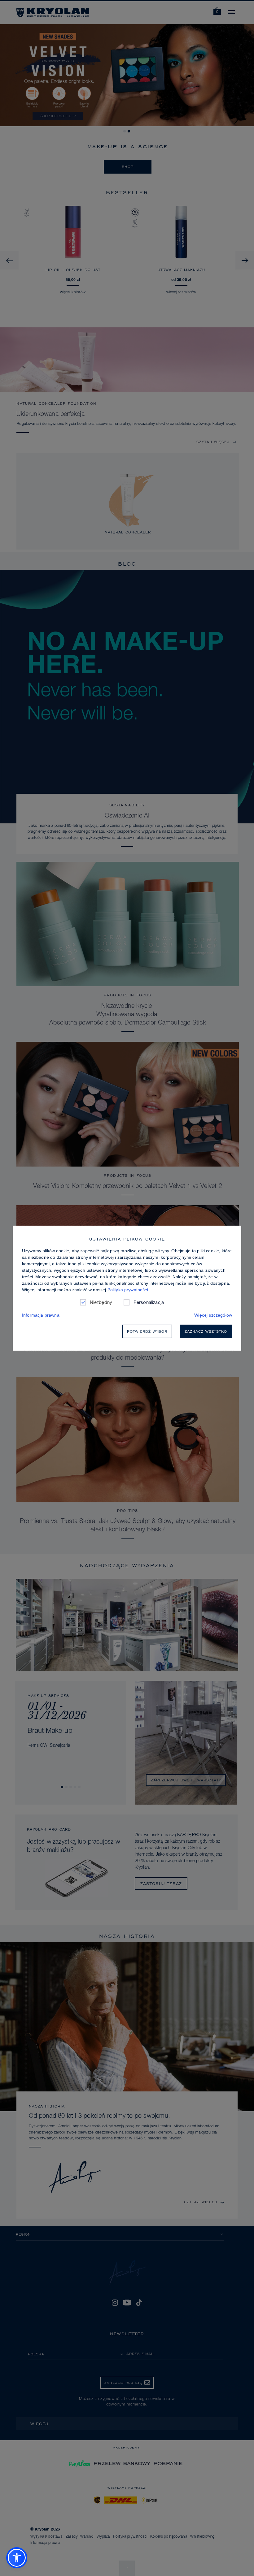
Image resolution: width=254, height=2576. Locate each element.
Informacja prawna (41, 1315)
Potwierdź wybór (147, 1331)
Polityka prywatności (128, 1290)
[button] (17, 2558)
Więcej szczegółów (213, 1315)
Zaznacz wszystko (206, 1331)
